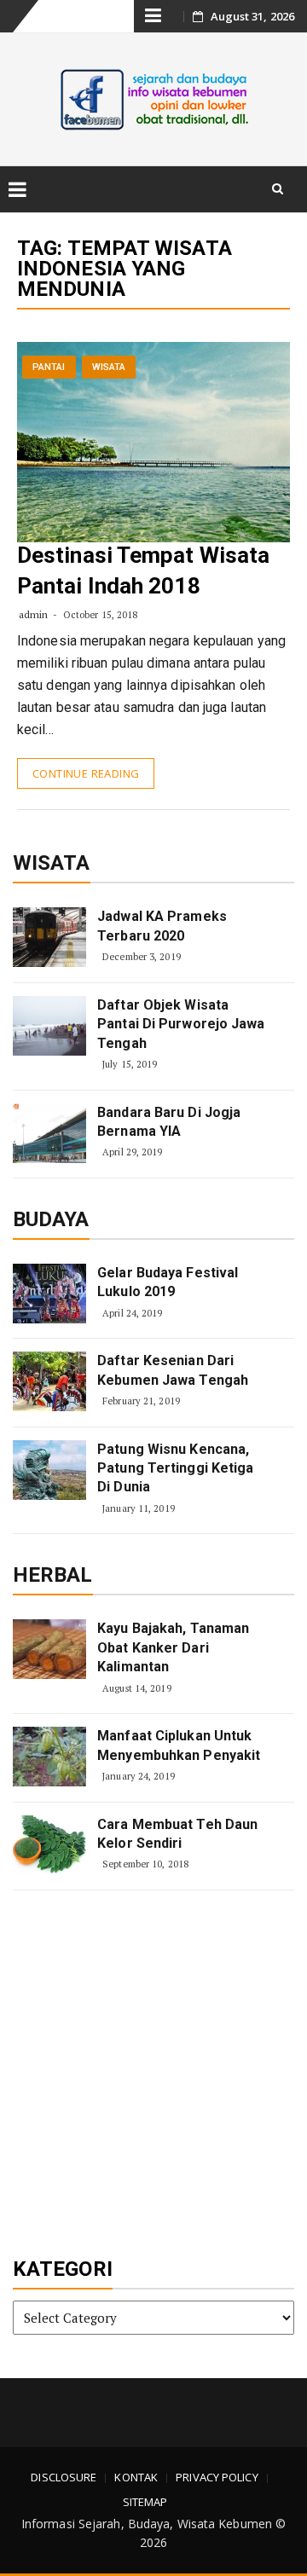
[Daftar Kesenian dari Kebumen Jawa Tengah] (49, 1381)
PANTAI (49, 367)
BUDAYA (51, 1219)
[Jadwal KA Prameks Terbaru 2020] (49, 937)
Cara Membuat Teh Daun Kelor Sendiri (177, 1834)
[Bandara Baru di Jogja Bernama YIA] (49, 1133)
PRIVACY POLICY (217, 2477)
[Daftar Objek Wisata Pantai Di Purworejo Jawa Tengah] (49, 1026)
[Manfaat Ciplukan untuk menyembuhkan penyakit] (49, 1757)
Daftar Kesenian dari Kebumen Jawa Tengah (173, 1370)
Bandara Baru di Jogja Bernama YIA (169, 1122)
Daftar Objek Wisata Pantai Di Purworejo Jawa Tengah (181, 1024)
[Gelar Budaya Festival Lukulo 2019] (49, 1294)
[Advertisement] (153, 2075)
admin (34, 614)
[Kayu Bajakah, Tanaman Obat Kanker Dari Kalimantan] (49, 1649)
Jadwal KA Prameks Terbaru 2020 (162, 926)
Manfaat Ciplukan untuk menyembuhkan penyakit (179, 1745)
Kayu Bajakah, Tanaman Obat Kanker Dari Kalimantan (173, 1647)
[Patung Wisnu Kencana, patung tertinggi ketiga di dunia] (49, 1470)
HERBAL (53, 1575)
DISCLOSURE (64, 2477)
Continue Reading (86, 773)
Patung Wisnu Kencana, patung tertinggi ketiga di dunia (175, 1468)
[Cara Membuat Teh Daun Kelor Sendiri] (49, 1845)
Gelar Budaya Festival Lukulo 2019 (168, 1282)
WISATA (109, 367)
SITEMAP (145, 2502)
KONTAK (136, 2477)
